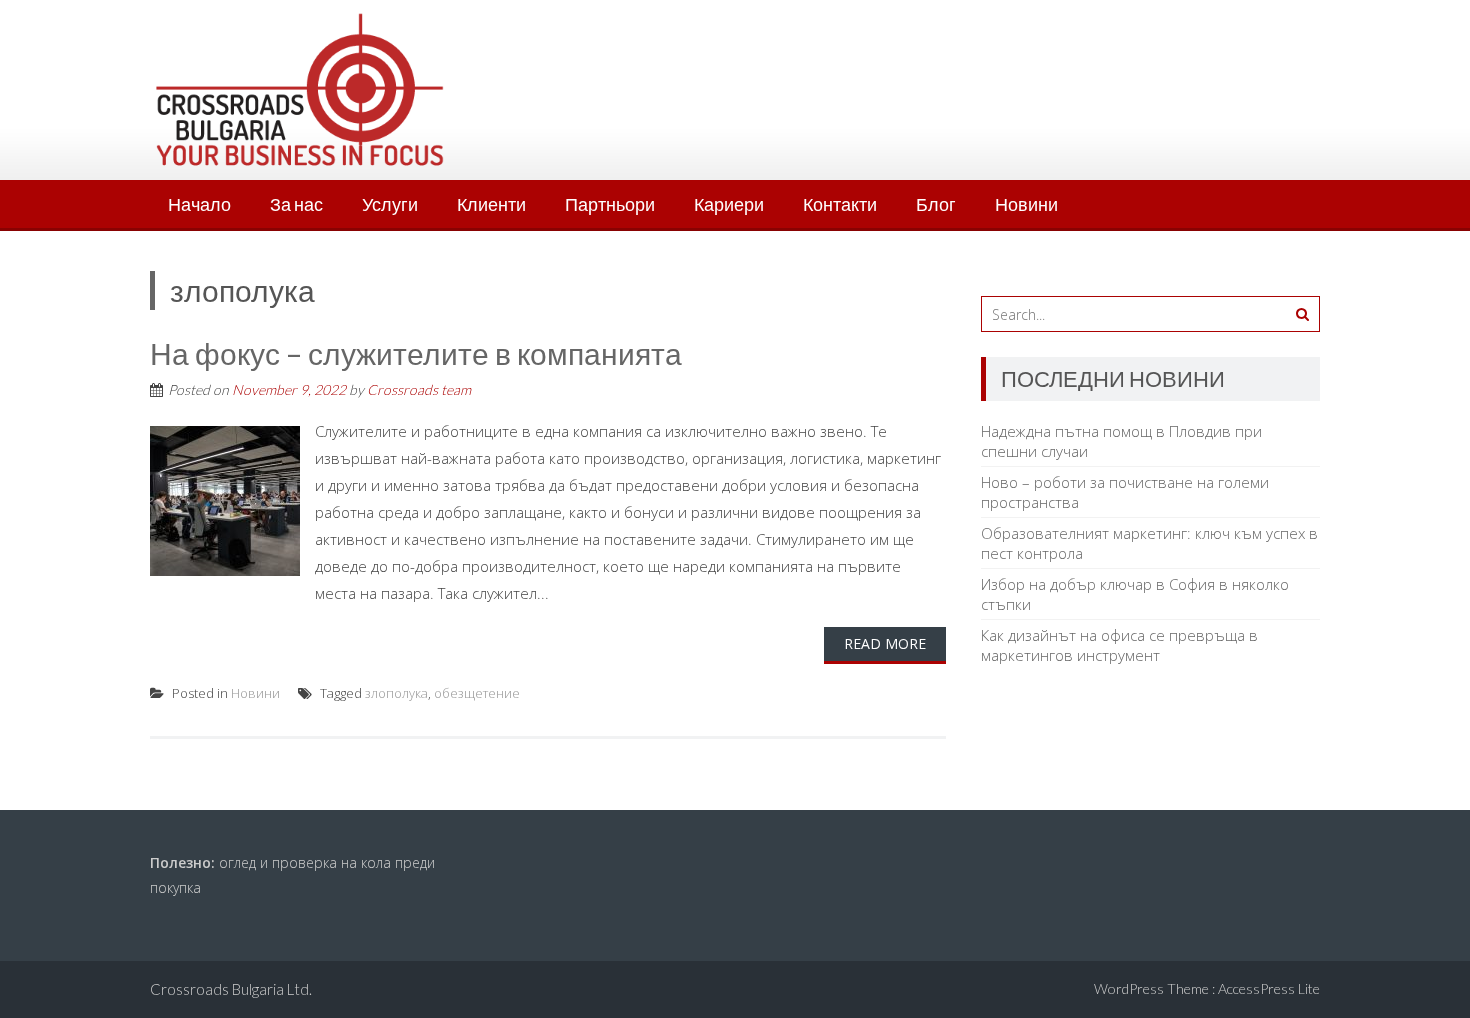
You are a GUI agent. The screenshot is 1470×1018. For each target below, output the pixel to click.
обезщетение (477, 693)
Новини (1026, 204)
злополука (396, 693)
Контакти (840, 204)
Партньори (610, 204)
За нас (296, 204)
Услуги (390, 204)
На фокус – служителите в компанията (416, 353)
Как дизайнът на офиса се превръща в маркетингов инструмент (1119, 645)
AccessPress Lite (1269, 988)
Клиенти (491, 204)
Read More (885, 643)
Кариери (729, 204)
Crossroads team (419, 389)
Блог (936, 204)
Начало (199, 204)
